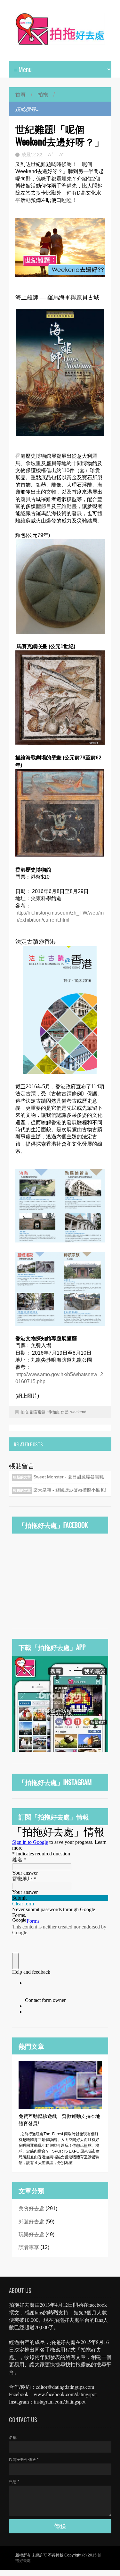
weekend (78, 1412)
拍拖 (43, 94)
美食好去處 (31, 2208)
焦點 (65, 1412)
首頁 (20, 94)
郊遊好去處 (31, 2222)
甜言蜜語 (38, 1412)
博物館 (53, 1412)
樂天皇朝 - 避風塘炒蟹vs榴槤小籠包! (70, 1490)
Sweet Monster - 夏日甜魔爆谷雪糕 (68, 1477)
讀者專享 (29, 2247)
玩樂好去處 (31, 2234)
